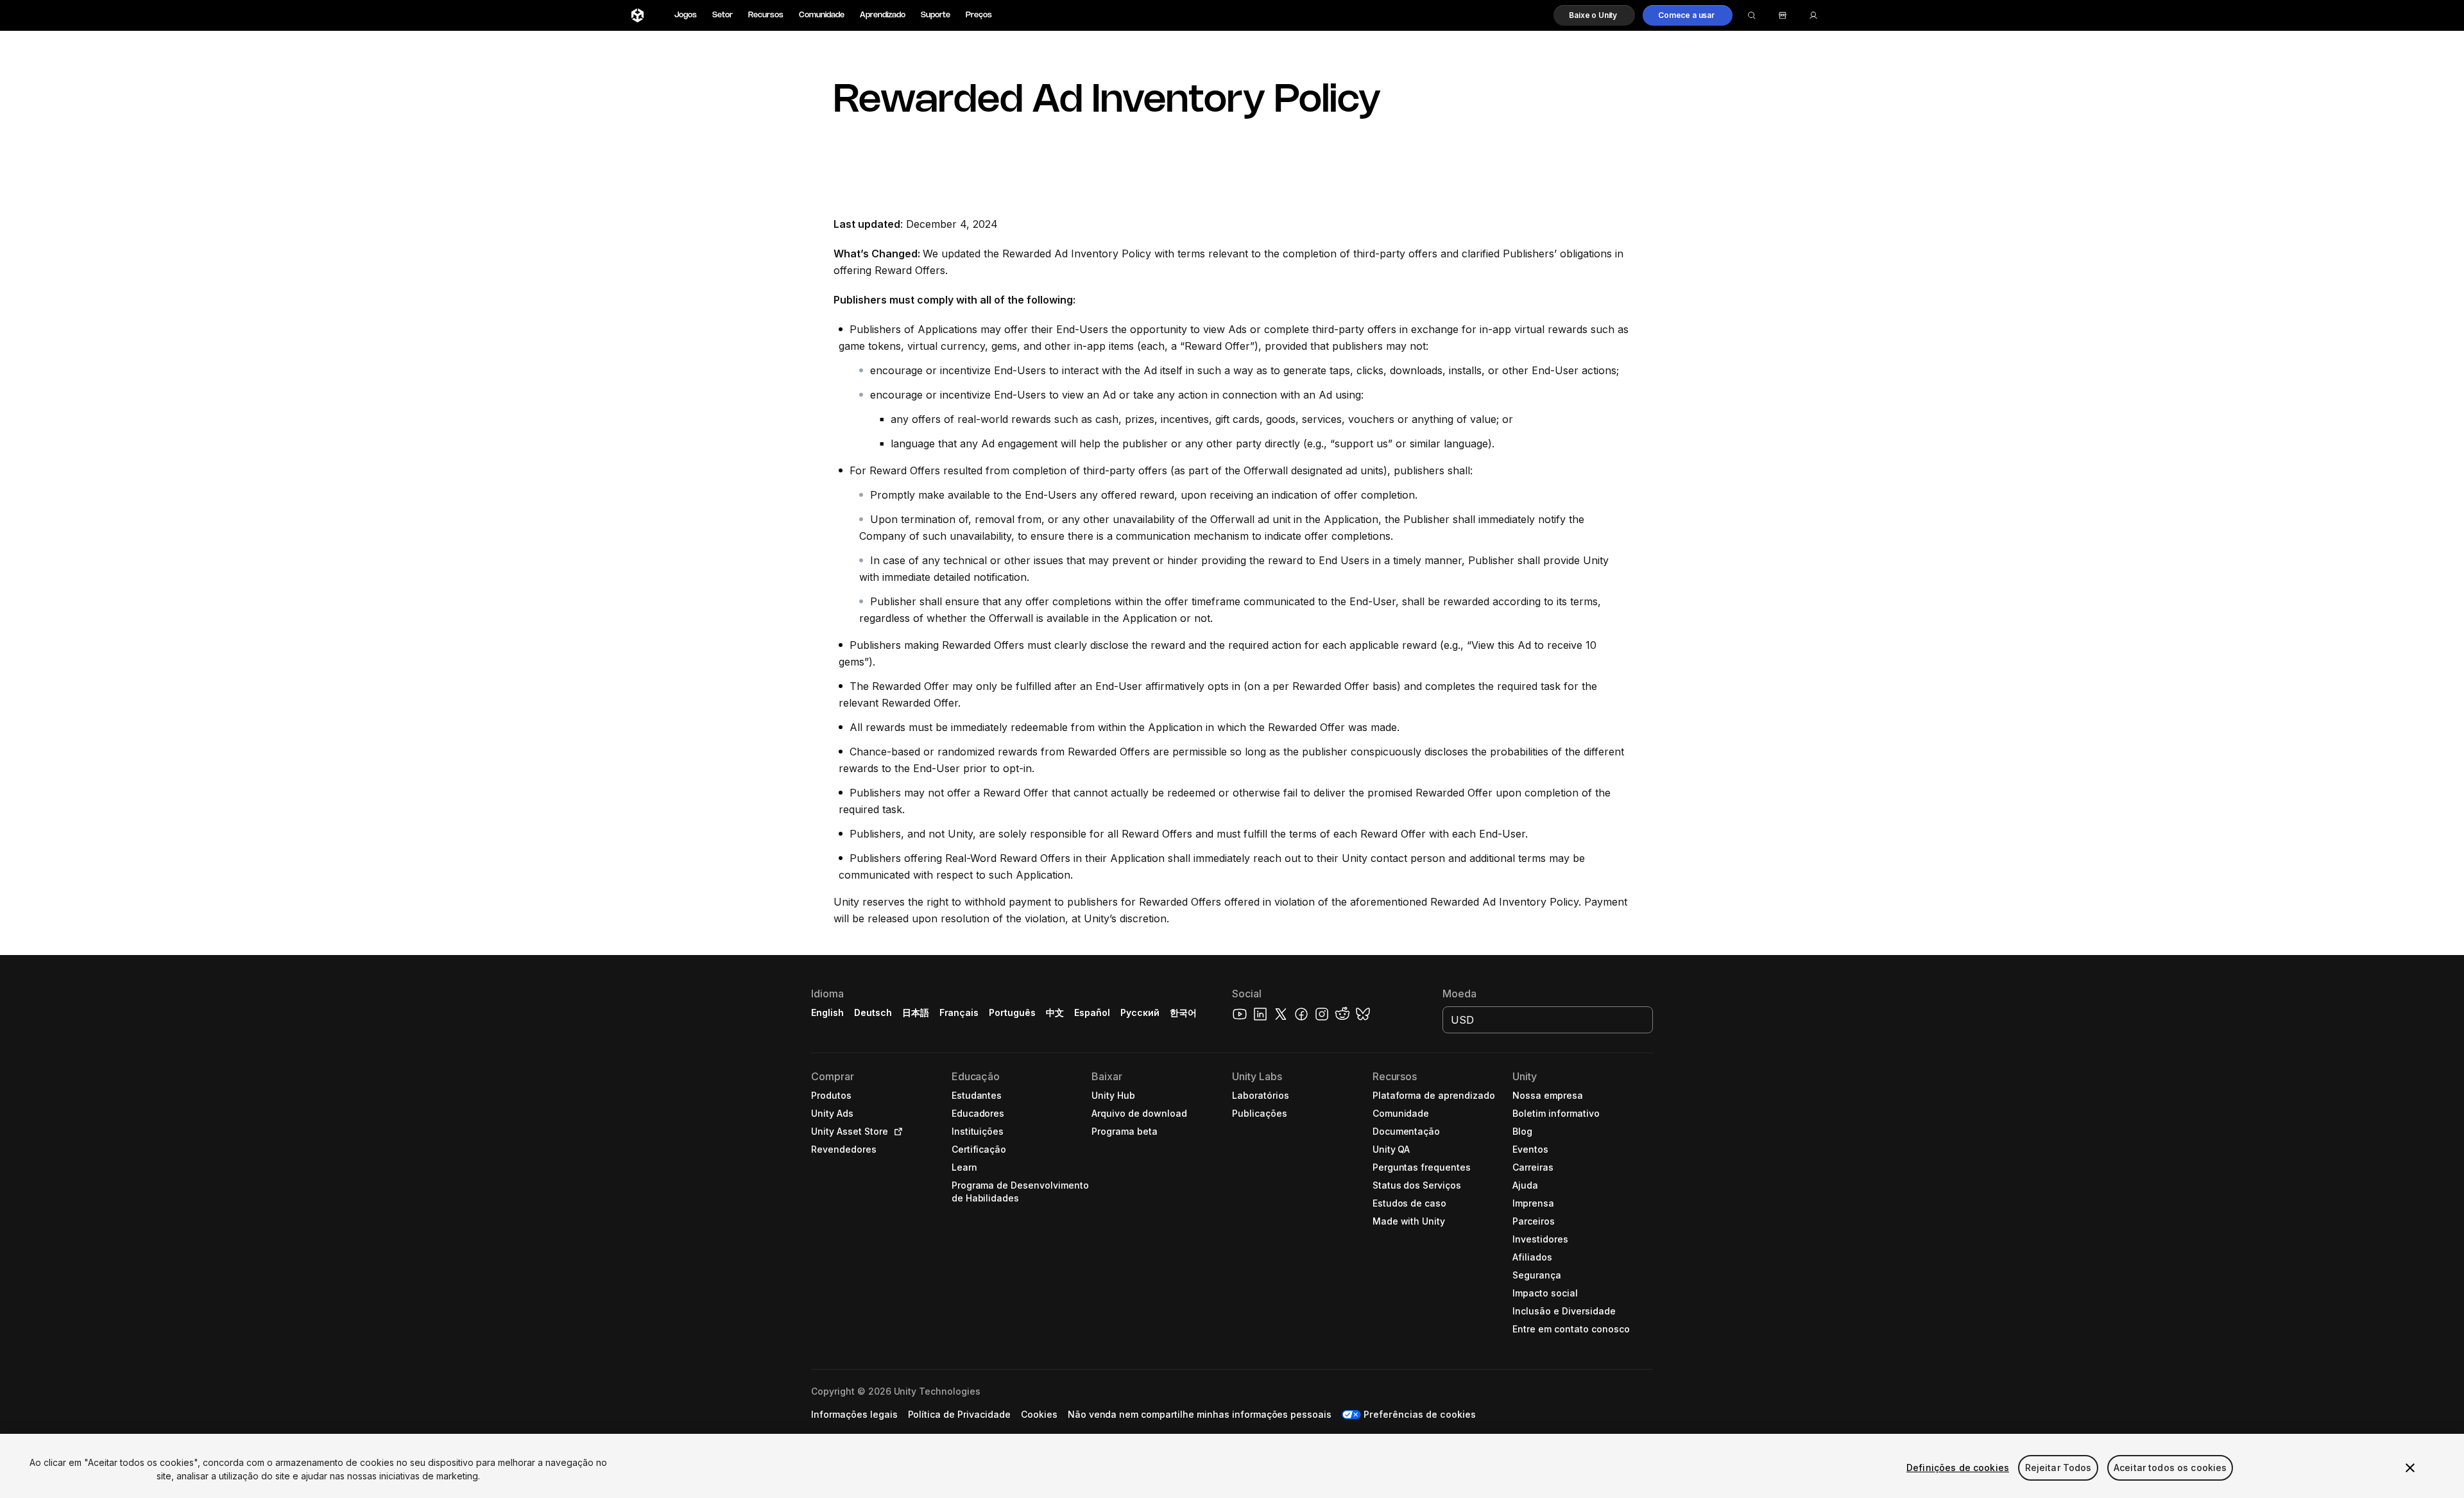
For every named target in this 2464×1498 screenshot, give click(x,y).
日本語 (916, 1012)
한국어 (1183, 1012)
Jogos (686, 15)
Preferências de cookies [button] (1419, 1414)
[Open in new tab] (896, 1132)
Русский (1140, 1012)
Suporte (936, 15)
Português (1012, 1012)
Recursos (766, 15)
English (827, 1012)
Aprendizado (883, 15)
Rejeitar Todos (2058, 1468)
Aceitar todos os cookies (2170, 1468)
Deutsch (873, 1012)
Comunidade (822, 15)
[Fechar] (2410, 1468)
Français (959, 1012)
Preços (979, 15)
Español (1092, 1012)
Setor (723, 15)
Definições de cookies (1958, 1468)
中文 (1055, 1012)
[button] (1594, 15)
